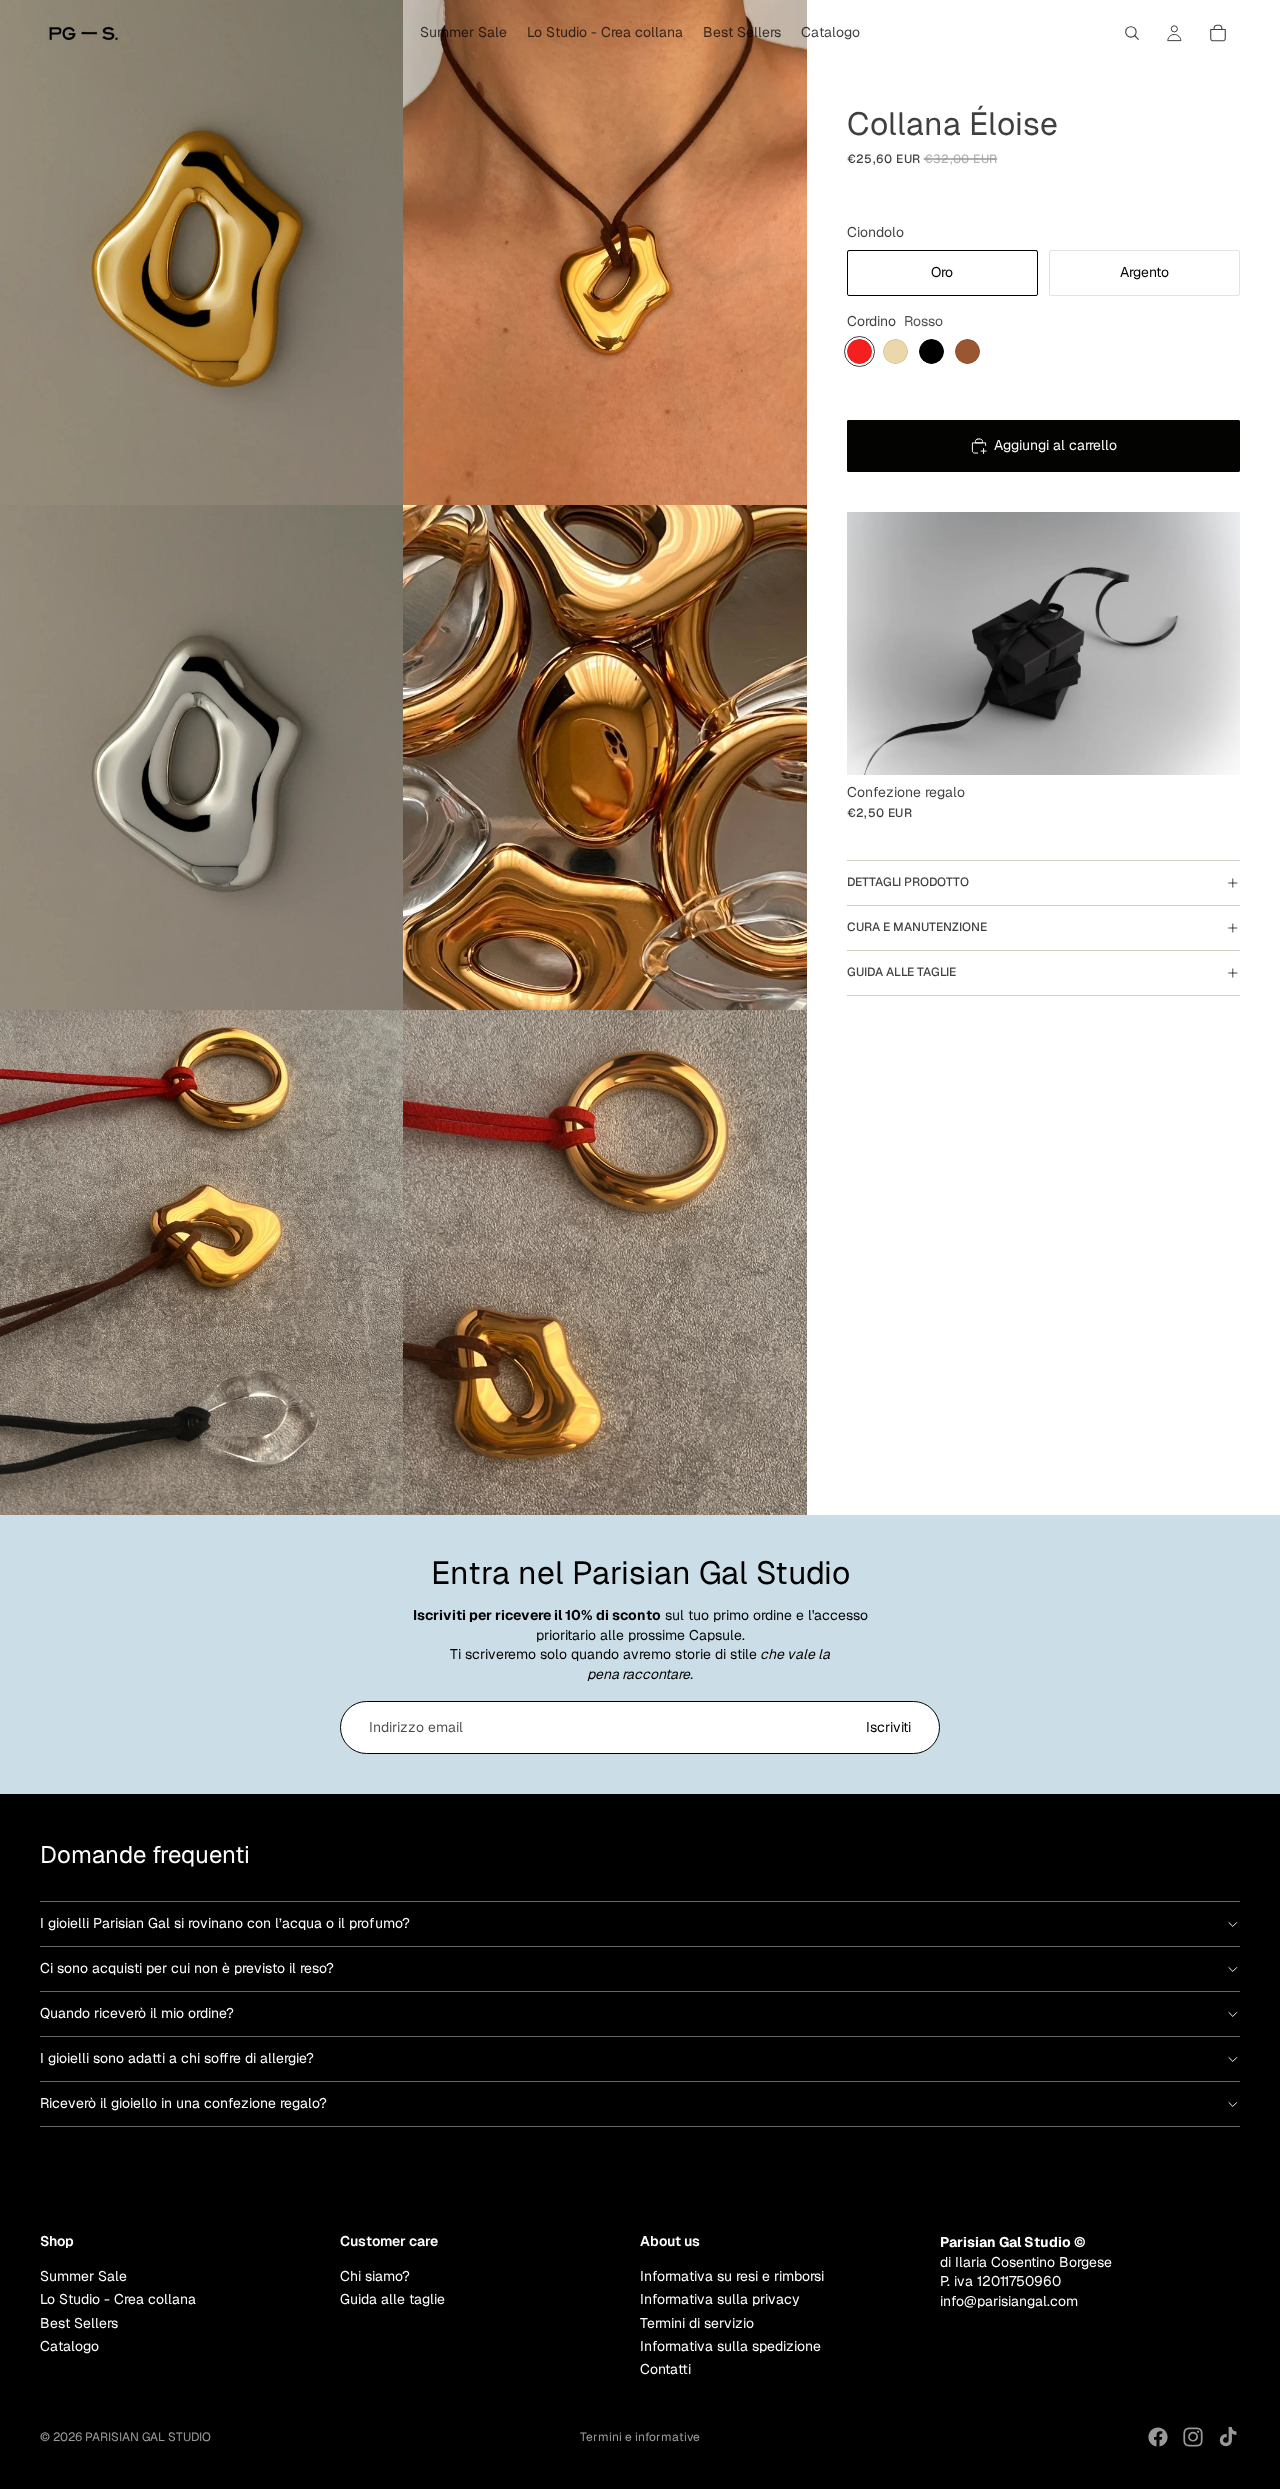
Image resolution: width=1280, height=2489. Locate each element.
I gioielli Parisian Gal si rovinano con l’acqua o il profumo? (225, 1923)
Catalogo (69, 2345)
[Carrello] (1218, 33)
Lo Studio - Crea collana (118, 2299)
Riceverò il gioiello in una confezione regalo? (183, 2103)
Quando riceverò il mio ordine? (137, 2013)
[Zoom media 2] (605, 252)
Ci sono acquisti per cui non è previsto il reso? (187, 1968)
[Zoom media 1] (202, 252)
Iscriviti (888, 1727)
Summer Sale (83, 2275)
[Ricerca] (1132, 33)
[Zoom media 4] (605, 757)
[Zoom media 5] (202, 1262)
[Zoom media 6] (605, 1262)
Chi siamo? (375, 2275)
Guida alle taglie (901, 972)
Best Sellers (79, 2322)
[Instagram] (1193, 2437)
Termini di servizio (697, 2322)
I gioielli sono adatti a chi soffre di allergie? (177, 2058)
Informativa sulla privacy (720, 2299)
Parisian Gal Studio (148, 2437)
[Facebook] (1158, 2437)
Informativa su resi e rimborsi (732, 2275)
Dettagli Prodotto (908, 882)
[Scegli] (1209, 744)
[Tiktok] (1228, 2437)
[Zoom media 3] (202, 757)
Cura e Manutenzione (917, 927)
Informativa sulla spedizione (730, 2345)
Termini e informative (640, 2437)
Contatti (665, 2369)
